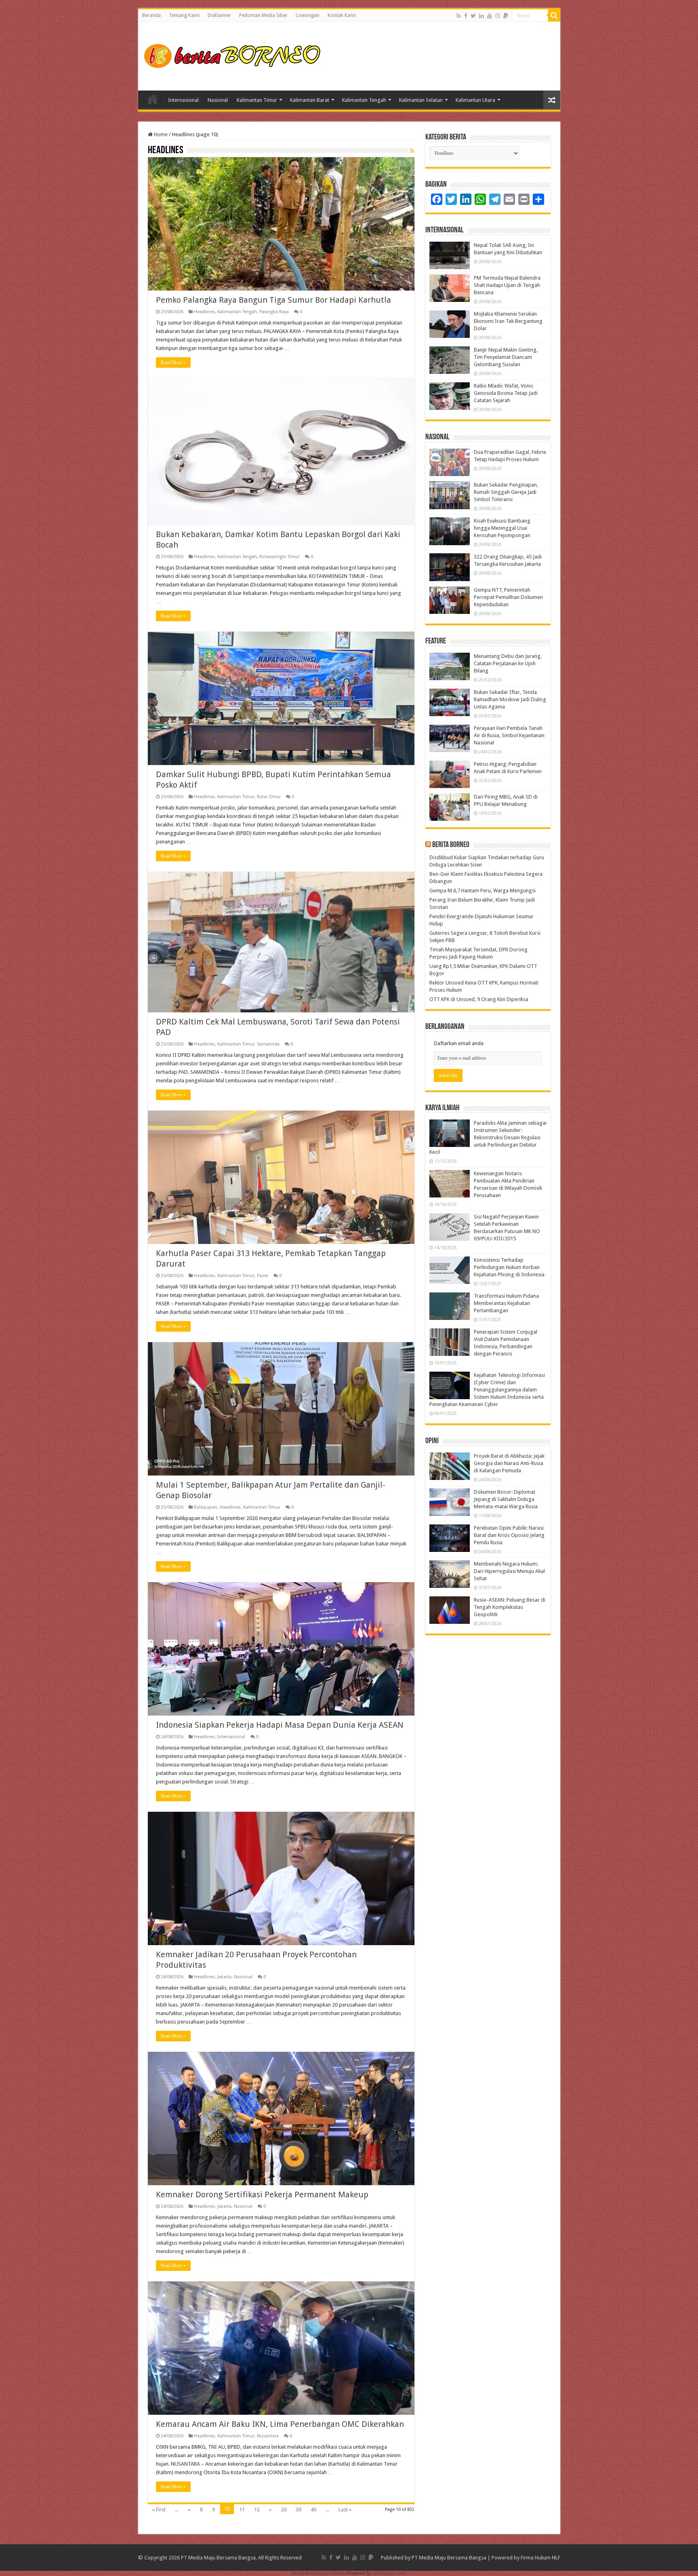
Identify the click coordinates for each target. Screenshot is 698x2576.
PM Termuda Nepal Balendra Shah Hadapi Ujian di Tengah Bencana (507, 285)
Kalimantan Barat (310, 100)
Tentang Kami (184, 15)
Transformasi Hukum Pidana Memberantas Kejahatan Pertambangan (506, 1303)
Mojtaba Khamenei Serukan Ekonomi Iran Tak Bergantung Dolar (508, 321)
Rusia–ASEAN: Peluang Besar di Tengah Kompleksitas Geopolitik (510, 1607)
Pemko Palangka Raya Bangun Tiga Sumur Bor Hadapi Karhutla (273, 300)
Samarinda (268, 1044)
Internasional (183, 100)
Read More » (173, 363)
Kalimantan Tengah (364, 100)
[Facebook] (466, 16)
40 (313, 2510)
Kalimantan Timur (257, 100)
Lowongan (308, 15)
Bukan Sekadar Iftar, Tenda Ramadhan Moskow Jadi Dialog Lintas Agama (510, 699)
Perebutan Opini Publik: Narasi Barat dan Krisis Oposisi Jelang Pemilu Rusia (509, 1535)
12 (257, 2510)
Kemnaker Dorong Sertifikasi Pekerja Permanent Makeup (262, 2194)
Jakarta (224, 1977)
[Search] (554, 15)
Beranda (151, 15)
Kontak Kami (342, 15)
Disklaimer (219, 15)
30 (299, 2510)
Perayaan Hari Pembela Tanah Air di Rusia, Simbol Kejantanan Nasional (509, 735)
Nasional (218, 100)
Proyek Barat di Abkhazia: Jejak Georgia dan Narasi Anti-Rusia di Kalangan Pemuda (509, 1463)
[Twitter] (473, 16)
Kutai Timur (269, 797)
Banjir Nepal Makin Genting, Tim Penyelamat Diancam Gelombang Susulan (506, 357)
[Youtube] (490, 16)
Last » (345, 2510)
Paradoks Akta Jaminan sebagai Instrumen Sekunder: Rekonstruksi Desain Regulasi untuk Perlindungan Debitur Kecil (488, 1137)
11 (242, 2510)
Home (153, 99)
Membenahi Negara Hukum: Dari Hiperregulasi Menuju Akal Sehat (509, 1571)
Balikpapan (206, 1507)
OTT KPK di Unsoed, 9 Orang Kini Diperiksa (479, 999)
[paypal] (506, 16)
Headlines (204, 312)
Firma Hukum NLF (540, 2558)
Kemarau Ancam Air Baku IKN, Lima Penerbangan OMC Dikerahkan (280, 2424)
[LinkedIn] (481, 16)
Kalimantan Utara (475, 100)
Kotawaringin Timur (280, 557)
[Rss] (459, 16)
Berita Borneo (451, 845)
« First (159, 2510)
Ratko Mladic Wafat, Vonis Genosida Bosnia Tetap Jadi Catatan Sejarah (506, 393)
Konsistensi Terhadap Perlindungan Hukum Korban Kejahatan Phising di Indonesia (509, 1267)
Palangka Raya (274, 312)
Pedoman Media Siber (263, 15)
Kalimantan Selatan (421, 100)
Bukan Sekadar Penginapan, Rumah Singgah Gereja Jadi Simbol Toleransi (506, 492)
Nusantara (268, 2436)
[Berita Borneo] (235, 55)
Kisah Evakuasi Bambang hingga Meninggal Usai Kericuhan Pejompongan (502, 528)
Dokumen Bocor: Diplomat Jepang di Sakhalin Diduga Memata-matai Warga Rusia (506, 1499)
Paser (263, 1276)
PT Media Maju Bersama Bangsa (449, 2558)
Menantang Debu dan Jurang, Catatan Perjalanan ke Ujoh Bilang (508, 663)
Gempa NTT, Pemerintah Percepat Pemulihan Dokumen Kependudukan (508, 597)
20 (284, 2510)
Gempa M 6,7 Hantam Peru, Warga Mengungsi (483, 891)
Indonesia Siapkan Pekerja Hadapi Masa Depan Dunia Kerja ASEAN (280, 1725)
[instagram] (498, 16)
